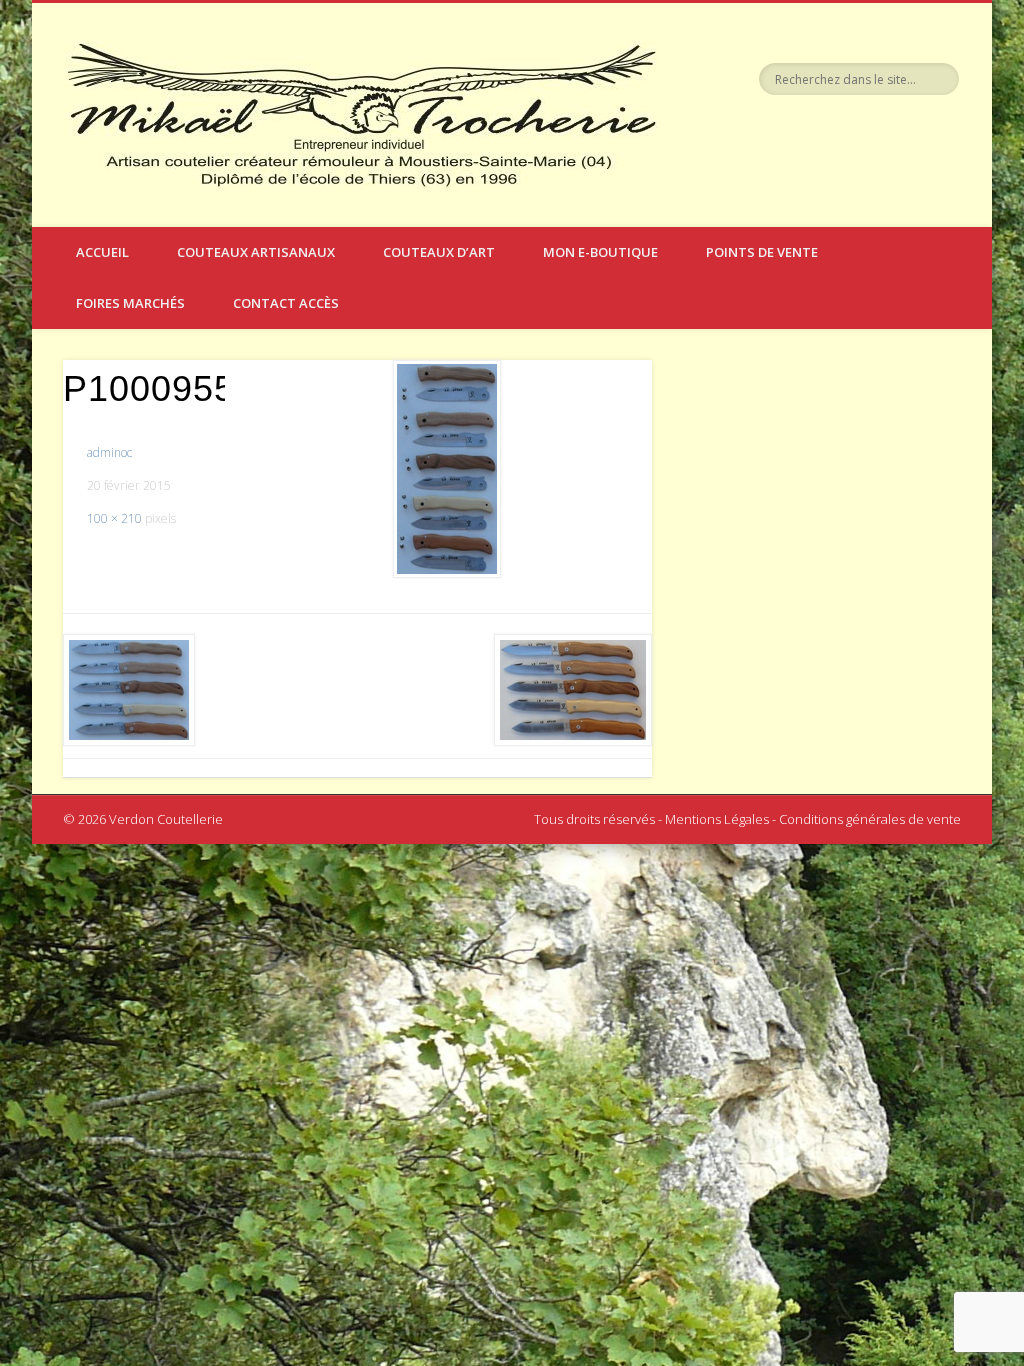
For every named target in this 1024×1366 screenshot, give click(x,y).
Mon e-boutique (600, 252)
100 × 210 (114, 518)
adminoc (109, 452)
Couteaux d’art (439, 252)
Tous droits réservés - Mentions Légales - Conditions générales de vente (747, 819)
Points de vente (762, 252)
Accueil (102, 252)
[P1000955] (446, 469)
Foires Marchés (130, 303)
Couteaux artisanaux (256, 252)
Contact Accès (286, 303)
